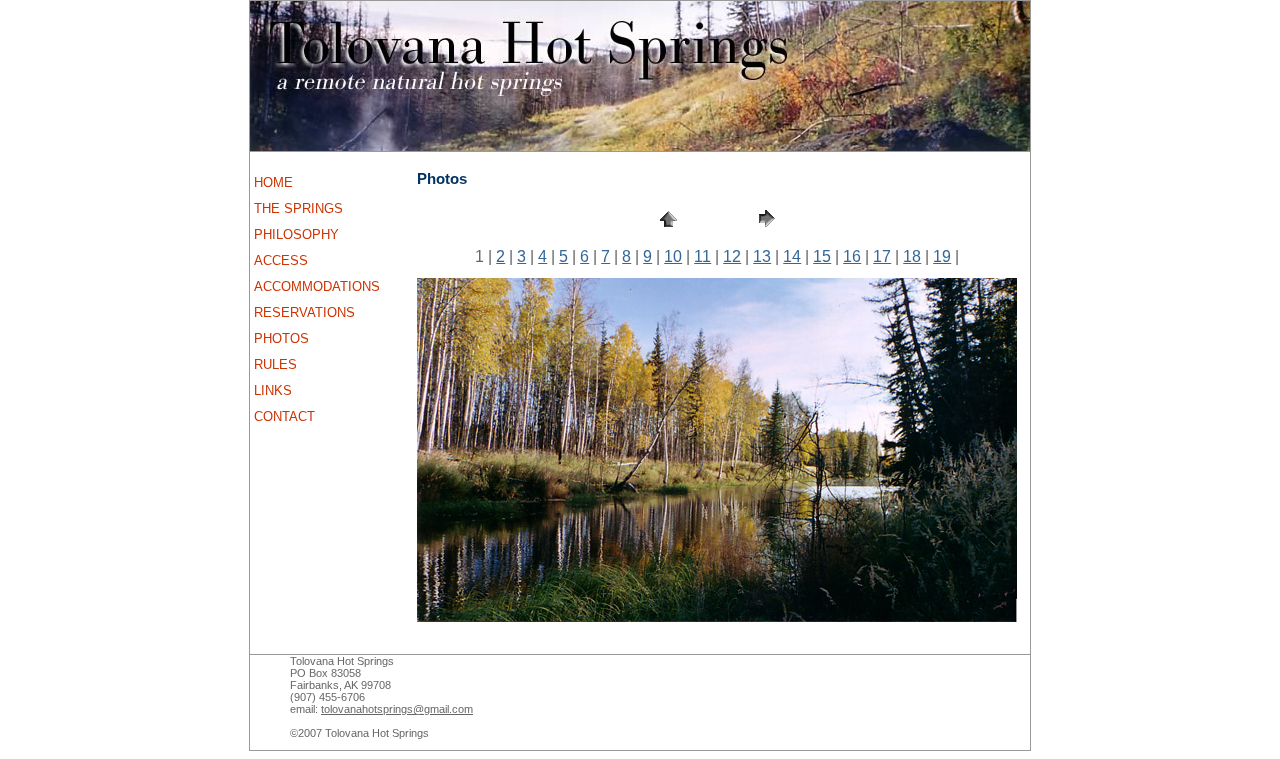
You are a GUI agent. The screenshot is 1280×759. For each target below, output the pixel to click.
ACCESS (281, 260)
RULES (275, 364)
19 (942, 256)
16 (852, 256)
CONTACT (284, 416)
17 (882, 256)
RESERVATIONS (304, 312)
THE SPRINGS (298, 208)
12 (732, 256)
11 (702, 256)
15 (822, 256)
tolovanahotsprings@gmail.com (397, 709)
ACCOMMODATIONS (317, 286)
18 (912, 256)
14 (792, 256)
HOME (273, 182)
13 (762, 256)
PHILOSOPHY (296, 234)
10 (673, 256)
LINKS (273, 390)
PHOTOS (281, 338)
